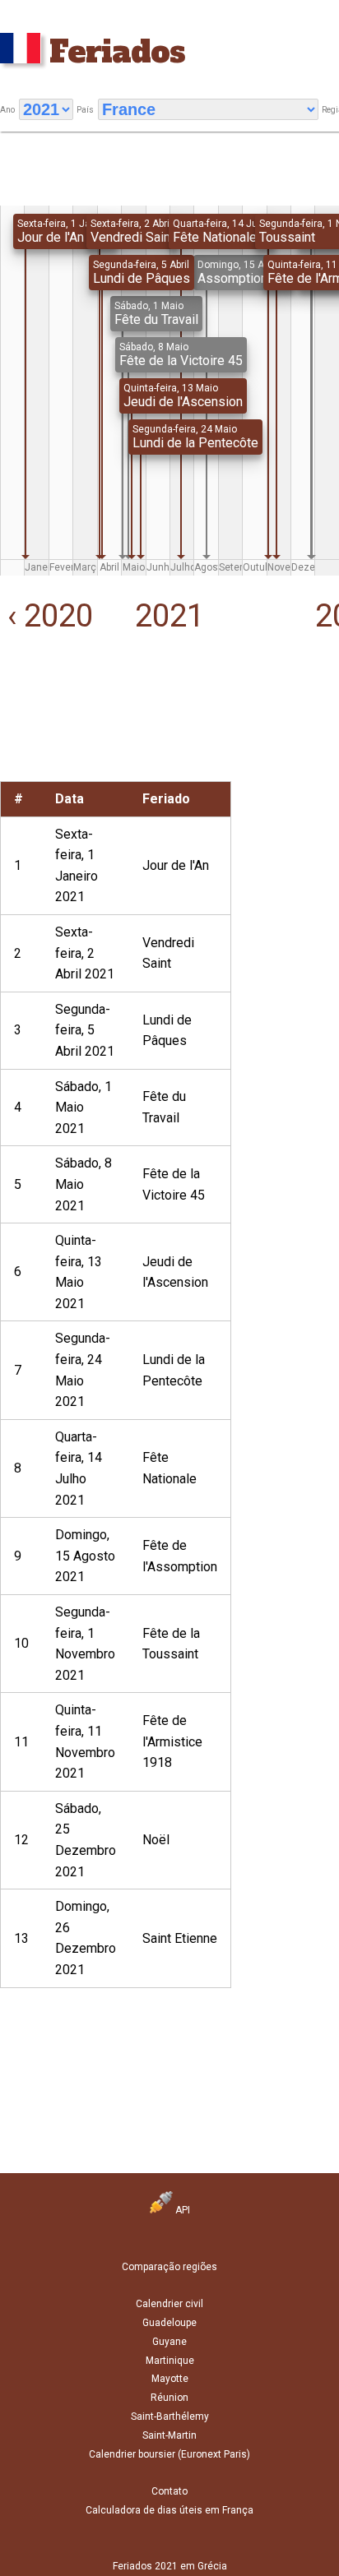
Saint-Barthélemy (170, 2416)
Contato (169, 2491)
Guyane (169, 2342)
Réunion (169, 2398)
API (181, 2210)
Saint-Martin (169, 2435)
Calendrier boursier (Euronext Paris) (169, 2454)
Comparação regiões (169, 2267)
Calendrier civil (169, 2304)
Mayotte (170, 2379)
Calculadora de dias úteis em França (169, 2510)
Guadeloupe (169, 2323)
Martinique (170, 2361)
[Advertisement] (56, 730)
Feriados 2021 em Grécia (170, 2566)
